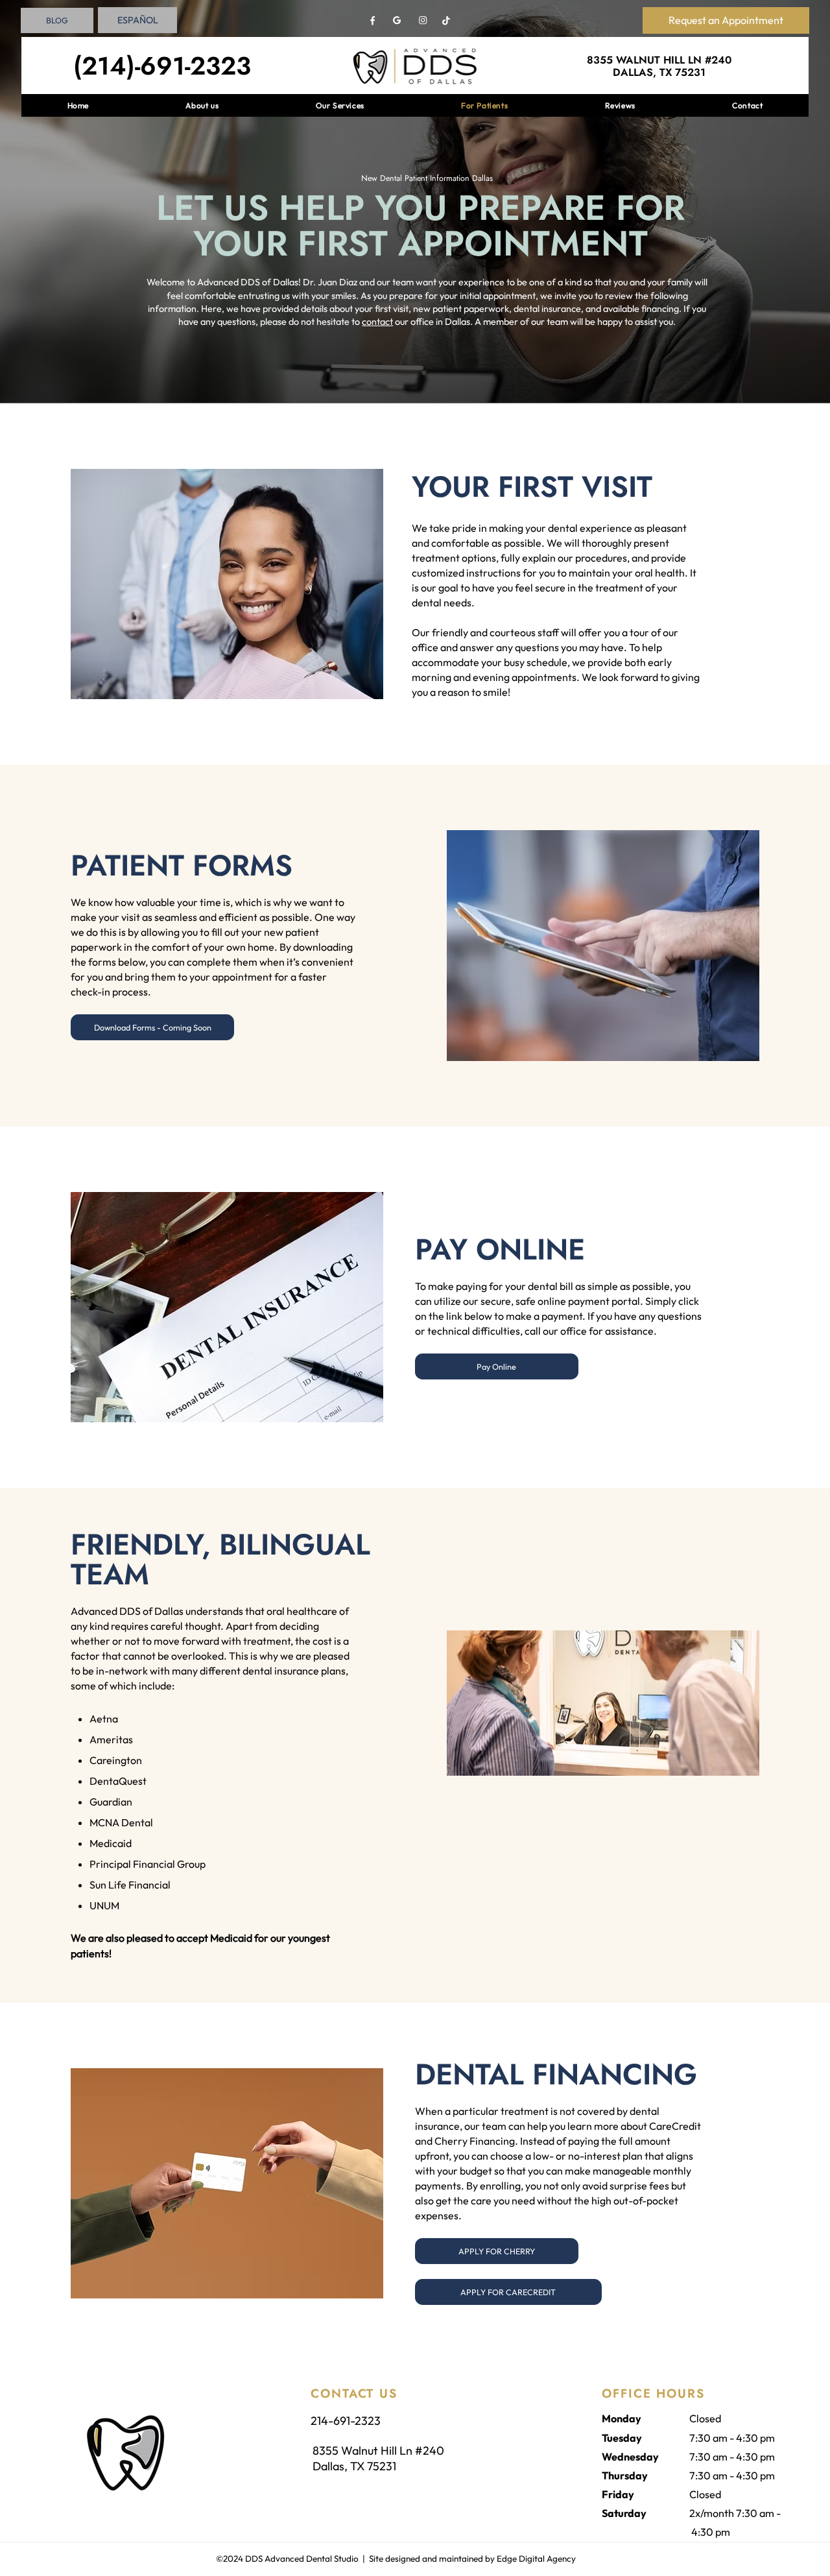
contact (377, 322)
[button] (152, 1027)
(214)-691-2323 (162, 66)
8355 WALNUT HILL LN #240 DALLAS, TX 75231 (659, 66)
